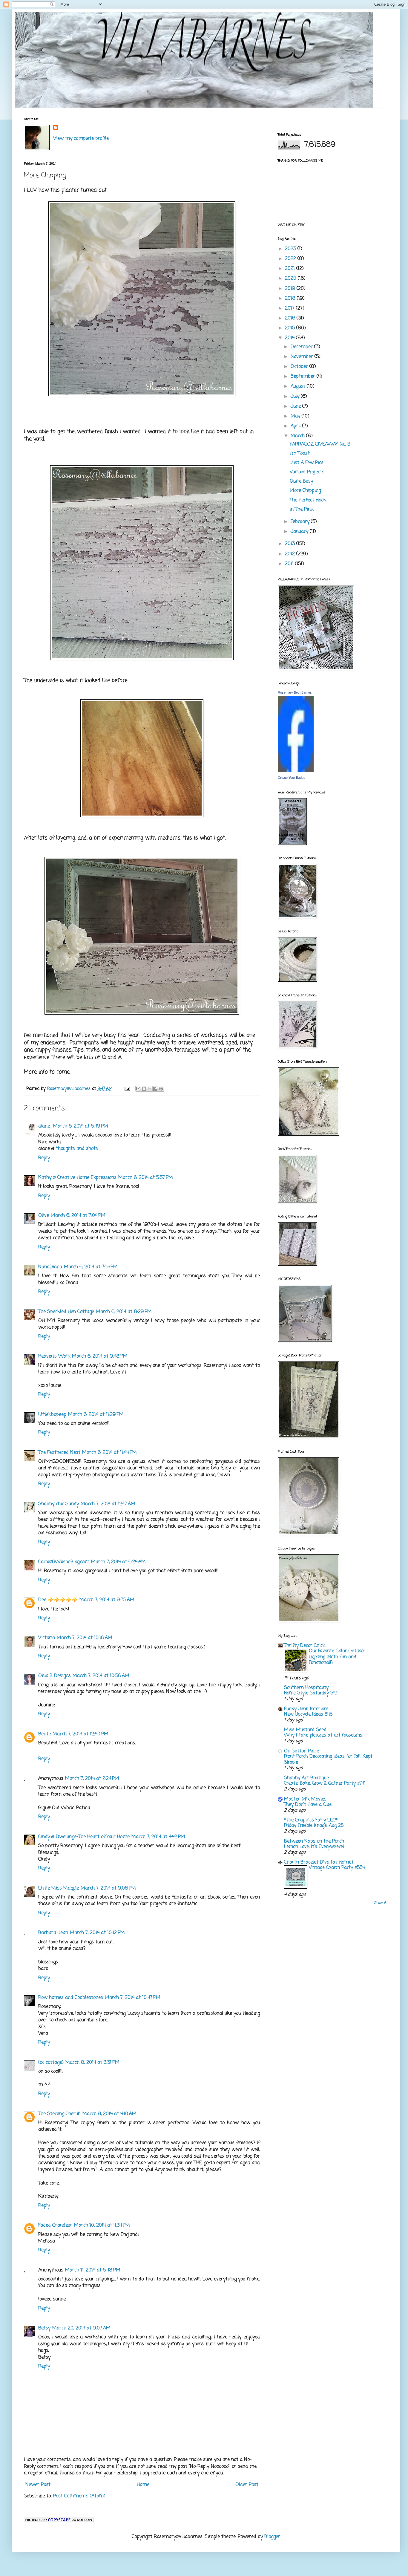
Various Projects (307, 472)
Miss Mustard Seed (305, 1730)
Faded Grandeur (55, 2225)
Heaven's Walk (54, 1356)
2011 (290, 564)
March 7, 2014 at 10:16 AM (85, 1638)
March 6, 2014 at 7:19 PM (91, 1267)
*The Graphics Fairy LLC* (311, 1820)
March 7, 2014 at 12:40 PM (80, 1734)
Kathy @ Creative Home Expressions (77, 1178)
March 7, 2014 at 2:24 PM (92, 1779)
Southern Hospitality (306, 1688)
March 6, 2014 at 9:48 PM (100, 1356)
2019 (291, 289)
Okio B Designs (55, 1676)
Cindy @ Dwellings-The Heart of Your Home (84, 1837)
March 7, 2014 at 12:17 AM (108, 1504)
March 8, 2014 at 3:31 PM (92, 2063)
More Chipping (305, 491)
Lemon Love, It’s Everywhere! (314, 1847)
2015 (291, 328)
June (296, 406)
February (301, 522)
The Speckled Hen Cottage (66, 1312)
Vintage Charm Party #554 (337, 1868)
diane (45, 1126)
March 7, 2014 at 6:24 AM (118, 1562)
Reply (44, 1158)
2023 (291, 249)
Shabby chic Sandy (59, 1504)
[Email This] (138, 1089)
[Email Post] (127, 1089)
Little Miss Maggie (59, 1888)
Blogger (272, 2537)
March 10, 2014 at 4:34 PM (102, 2225)
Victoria (47, 1638)
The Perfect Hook (308, 500)
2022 (291, 259)
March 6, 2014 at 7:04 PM (78, 1216)
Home (143, 2485)
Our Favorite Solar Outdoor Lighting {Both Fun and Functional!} (337, 1657)
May (296, 416)
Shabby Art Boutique (306, 1778)
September (304, 377)
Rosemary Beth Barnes (295, 692)
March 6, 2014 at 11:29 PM (96, 1415)
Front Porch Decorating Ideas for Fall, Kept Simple (328, 1759)
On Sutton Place (302, 1751)
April (296, 426)
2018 (291, 299)
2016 (291, 318)
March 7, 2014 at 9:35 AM (107, 1600)
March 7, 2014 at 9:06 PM (108, 1888)
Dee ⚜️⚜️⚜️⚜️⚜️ (58, 1600)
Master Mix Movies (305, 1799)
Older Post (247, 2485)
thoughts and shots (77, 1149)
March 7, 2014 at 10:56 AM (101, 1676)
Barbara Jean (53, 1933)
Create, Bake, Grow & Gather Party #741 (325, 1783)
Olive (44, 1216)
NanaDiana (50, 1267)
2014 (290, 338)
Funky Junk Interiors (306, 1709)
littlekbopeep (52, 1415)
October (300, 367)
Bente (45, 1734)
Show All (381, 1903)
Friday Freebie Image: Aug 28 (314, 1825)
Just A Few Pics (307, 463)
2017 (290, 308)
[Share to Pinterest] (161, 1089)
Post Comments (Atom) (79, 2496)
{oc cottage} (51, 2063)
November (303, 357)
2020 (291, 279)
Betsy (44, 2328)
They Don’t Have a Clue (308, 1805)
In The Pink (302, 510)
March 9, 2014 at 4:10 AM (109, 2114)
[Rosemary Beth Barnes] (296, 771)
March (298, 436)
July (296, 397)
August (299, 386)
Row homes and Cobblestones (71, 1998)
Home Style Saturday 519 (311, 1693)
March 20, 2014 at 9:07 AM (81, 2328)
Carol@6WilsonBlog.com (64, 1562)
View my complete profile (81, 139)
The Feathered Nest (59, 1453)
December (302, 347)
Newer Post (38, 2485)
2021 (291, 269)
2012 (291, 554)
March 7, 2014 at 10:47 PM (133, 1998)
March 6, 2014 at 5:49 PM (81, 1126)
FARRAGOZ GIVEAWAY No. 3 (320, 444)
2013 (291, 544)
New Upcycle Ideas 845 (308, 1714)
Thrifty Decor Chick (305, 1646)
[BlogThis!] (144, 1089)
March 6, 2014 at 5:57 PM (146, 1178)
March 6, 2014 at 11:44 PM (109, 1453)
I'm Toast (300, 454)
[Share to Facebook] (155, 1089)
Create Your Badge (292, 778)
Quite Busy (301, 481)
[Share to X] (150, 1089)
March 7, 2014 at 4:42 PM (158, 1837)
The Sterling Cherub (59, 2114)
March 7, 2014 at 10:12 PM (97, 1933)
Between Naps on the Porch (314, 1841)
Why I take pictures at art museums (323, 1735)
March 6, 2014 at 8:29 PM (124, 1312)
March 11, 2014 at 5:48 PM (93, 2270)
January (300, 532)
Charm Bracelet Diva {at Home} (319, 1862)
